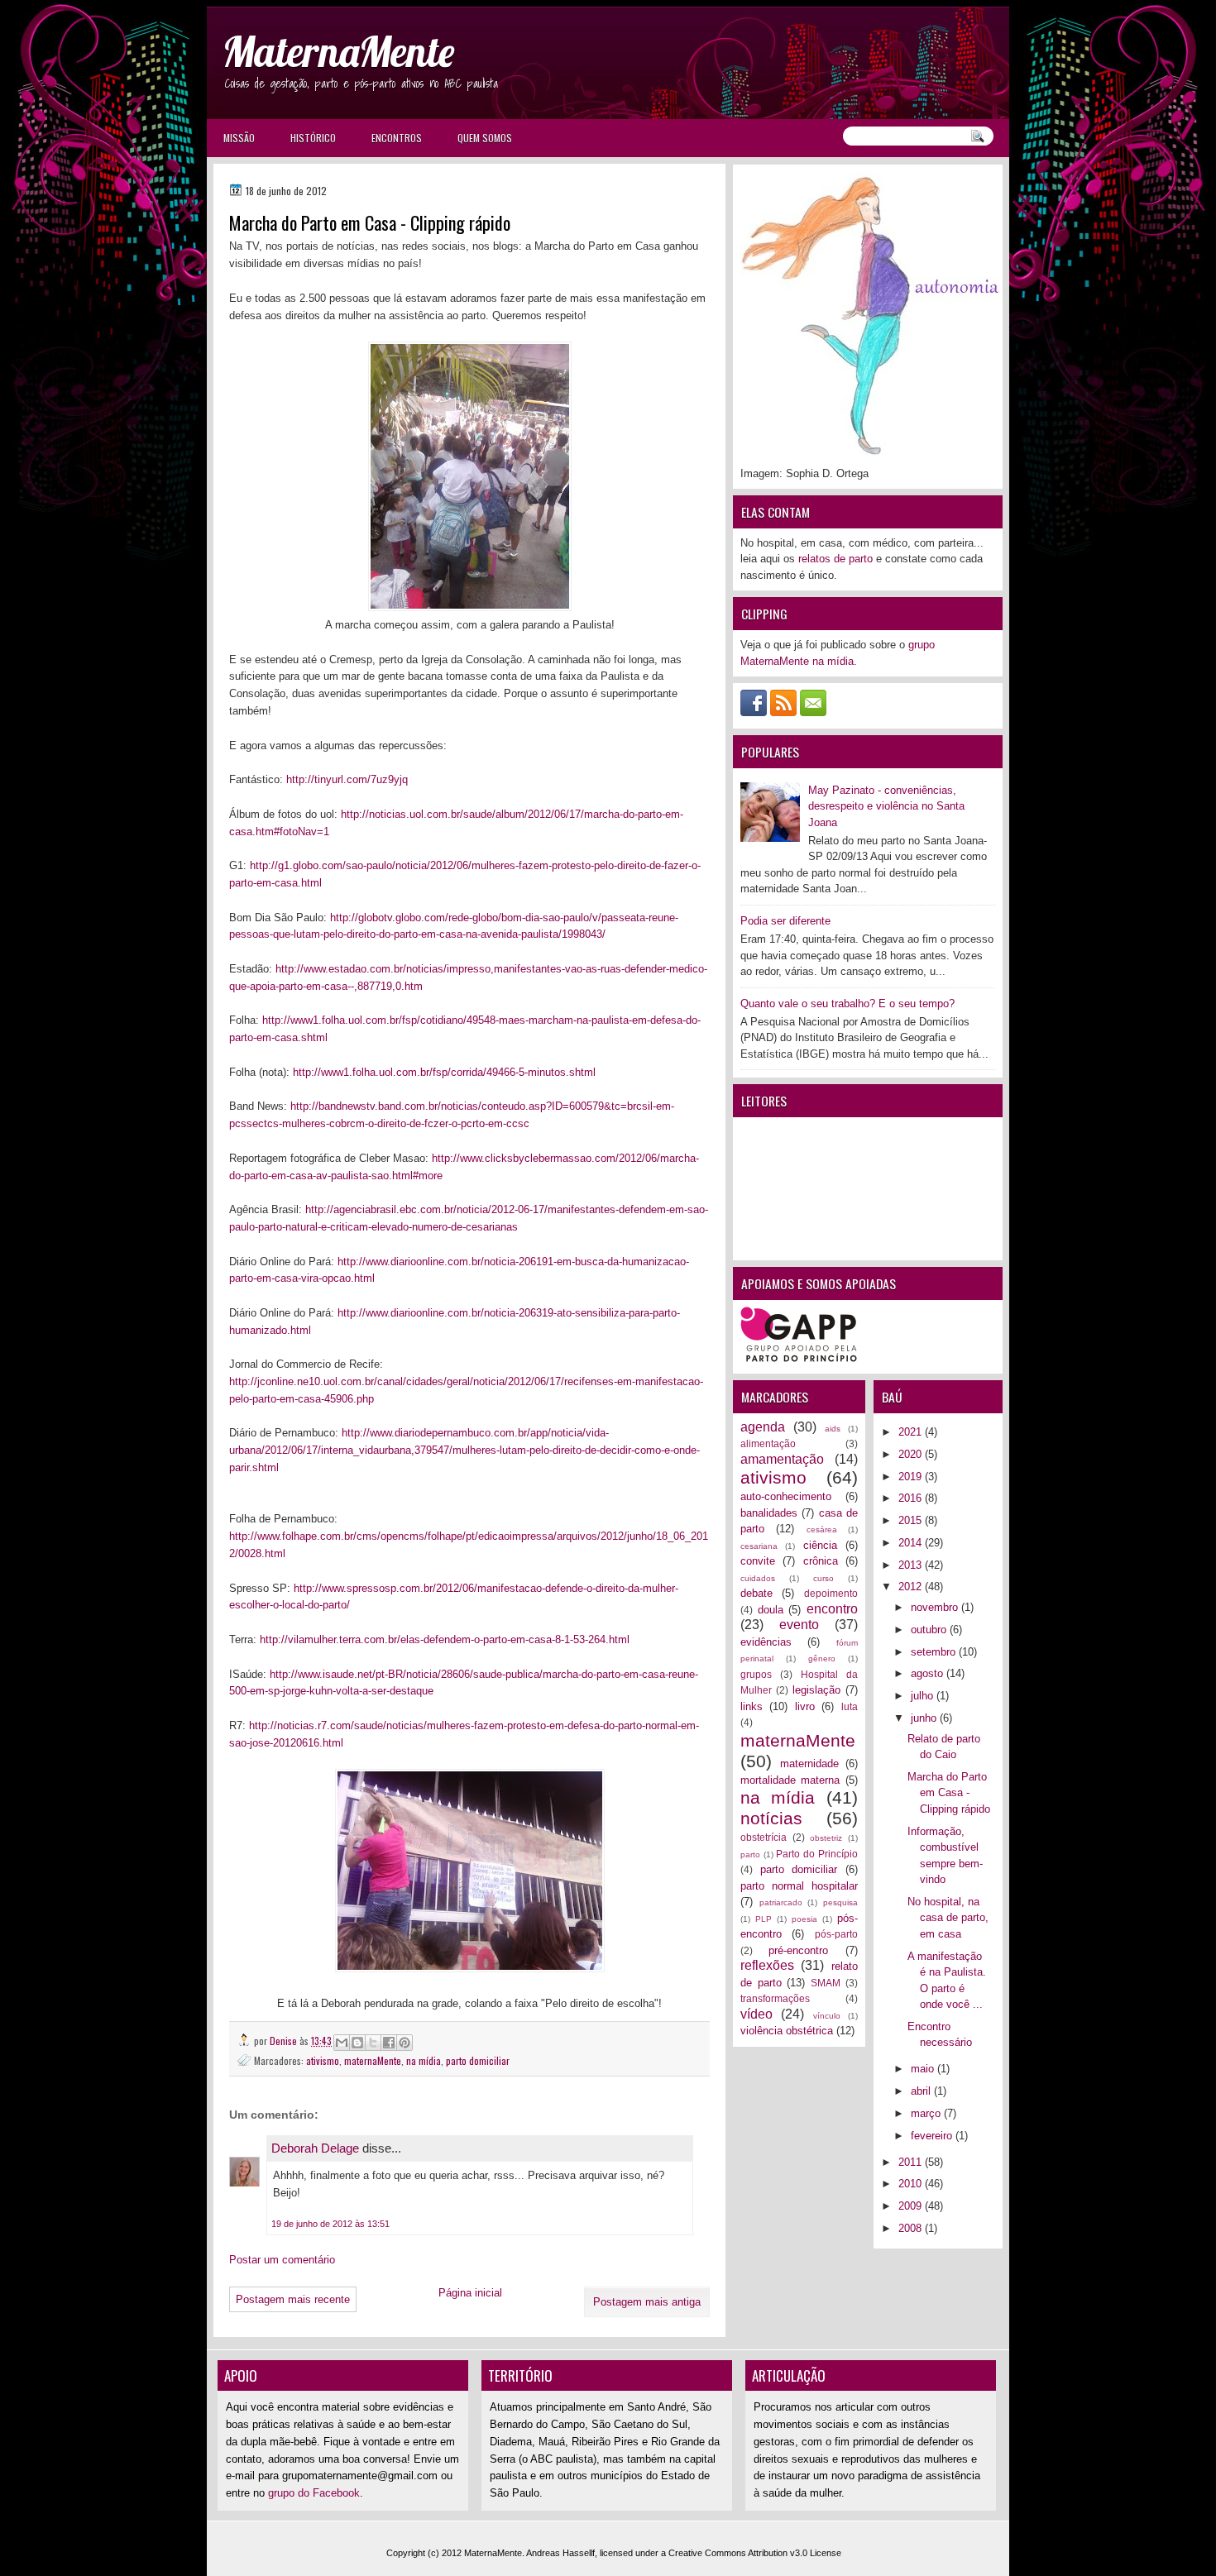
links (752, 1706)
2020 (912, 1454)
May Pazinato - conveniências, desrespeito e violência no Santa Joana (886, 806)
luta (850, 1706)
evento (799, 1625)
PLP (764, 1919)
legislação (816, 1690)
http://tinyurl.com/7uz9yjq (347, 779)
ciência (820, 1545)
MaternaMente (338, 52)
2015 (912, 1520)
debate (756, 1593)
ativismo (323, 2060)
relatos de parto (835, 559)
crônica (821, 1561)
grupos (756, 1674)
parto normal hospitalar (799, 1886)
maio (924, 2069)
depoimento (831, 1593)
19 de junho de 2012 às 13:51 (330, 2224)
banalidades (769, 1513)
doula (771, 1610)
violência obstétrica (787, 2031)
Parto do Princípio (816, 1854)
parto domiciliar (478, 2060)
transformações (775, 1998)
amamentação (782, 1459)
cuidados (758, 1578)
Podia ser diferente (785, 921)
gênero (822, 1658)
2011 (912, 2162)
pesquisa (840, 1902)
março (927, 2113)
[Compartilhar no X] (373, 2043)
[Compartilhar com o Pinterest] (405, 2043)
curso (823, 1578)
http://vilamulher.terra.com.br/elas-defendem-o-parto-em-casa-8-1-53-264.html (445, 1639)
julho (924, 1696)
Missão (239, 138)
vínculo (827, 2016)
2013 (912, 1565)
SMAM (826, 1983)
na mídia (424, 2060)
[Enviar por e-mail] (342, 2043)
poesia (804, 1919)
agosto (929, 1673)
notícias (771, 1818)
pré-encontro (798, 1950)
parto (750, 1854)
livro (805, 1706)
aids (833, 1429)
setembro (935, 1652)
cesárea (822, 1529)
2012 (912, 1587)
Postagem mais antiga (647, 2302)
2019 (912, 1477)
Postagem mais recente (293, 2299)
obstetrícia (764, 1837)
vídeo (756, 2014)
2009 (912, 2206)
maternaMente (373, 2060)
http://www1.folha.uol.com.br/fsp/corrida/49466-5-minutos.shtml (444, 1072)
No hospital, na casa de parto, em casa (948, 1918)
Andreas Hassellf (560, 2553)
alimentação (768, 1443)
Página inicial (470, 2293)
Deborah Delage (315, 2148)
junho (925, 1718)
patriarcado (781, 1902)
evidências (766, 1642)
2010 (912, 2184)
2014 (912, 1543)
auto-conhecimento (786, 1496)
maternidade (809, 1764)
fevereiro (933, 2136)
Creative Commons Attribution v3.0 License (755, 2553)
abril (922, 2091)
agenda (763, 1427)
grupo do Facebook (314, 2493)
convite (758, 1561)
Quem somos (485, 138)
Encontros (397, 138)
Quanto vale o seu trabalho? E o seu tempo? (847, 1004)
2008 (912, 2228)
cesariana (759, 1546)
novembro (936, 1607)
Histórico (313, 138)
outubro (930, 1630)
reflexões (767, 1965)
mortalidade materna (790, 1780)
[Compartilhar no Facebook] (389, 2043)
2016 (912, 1498)
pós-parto (836, 1934)
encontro (832, 1609)
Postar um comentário (282, 2260)
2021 (912, 1432)
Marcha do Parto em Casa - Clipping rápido (949, 1793)
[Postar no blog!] (357, 2043)
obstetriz (826, 1838)
